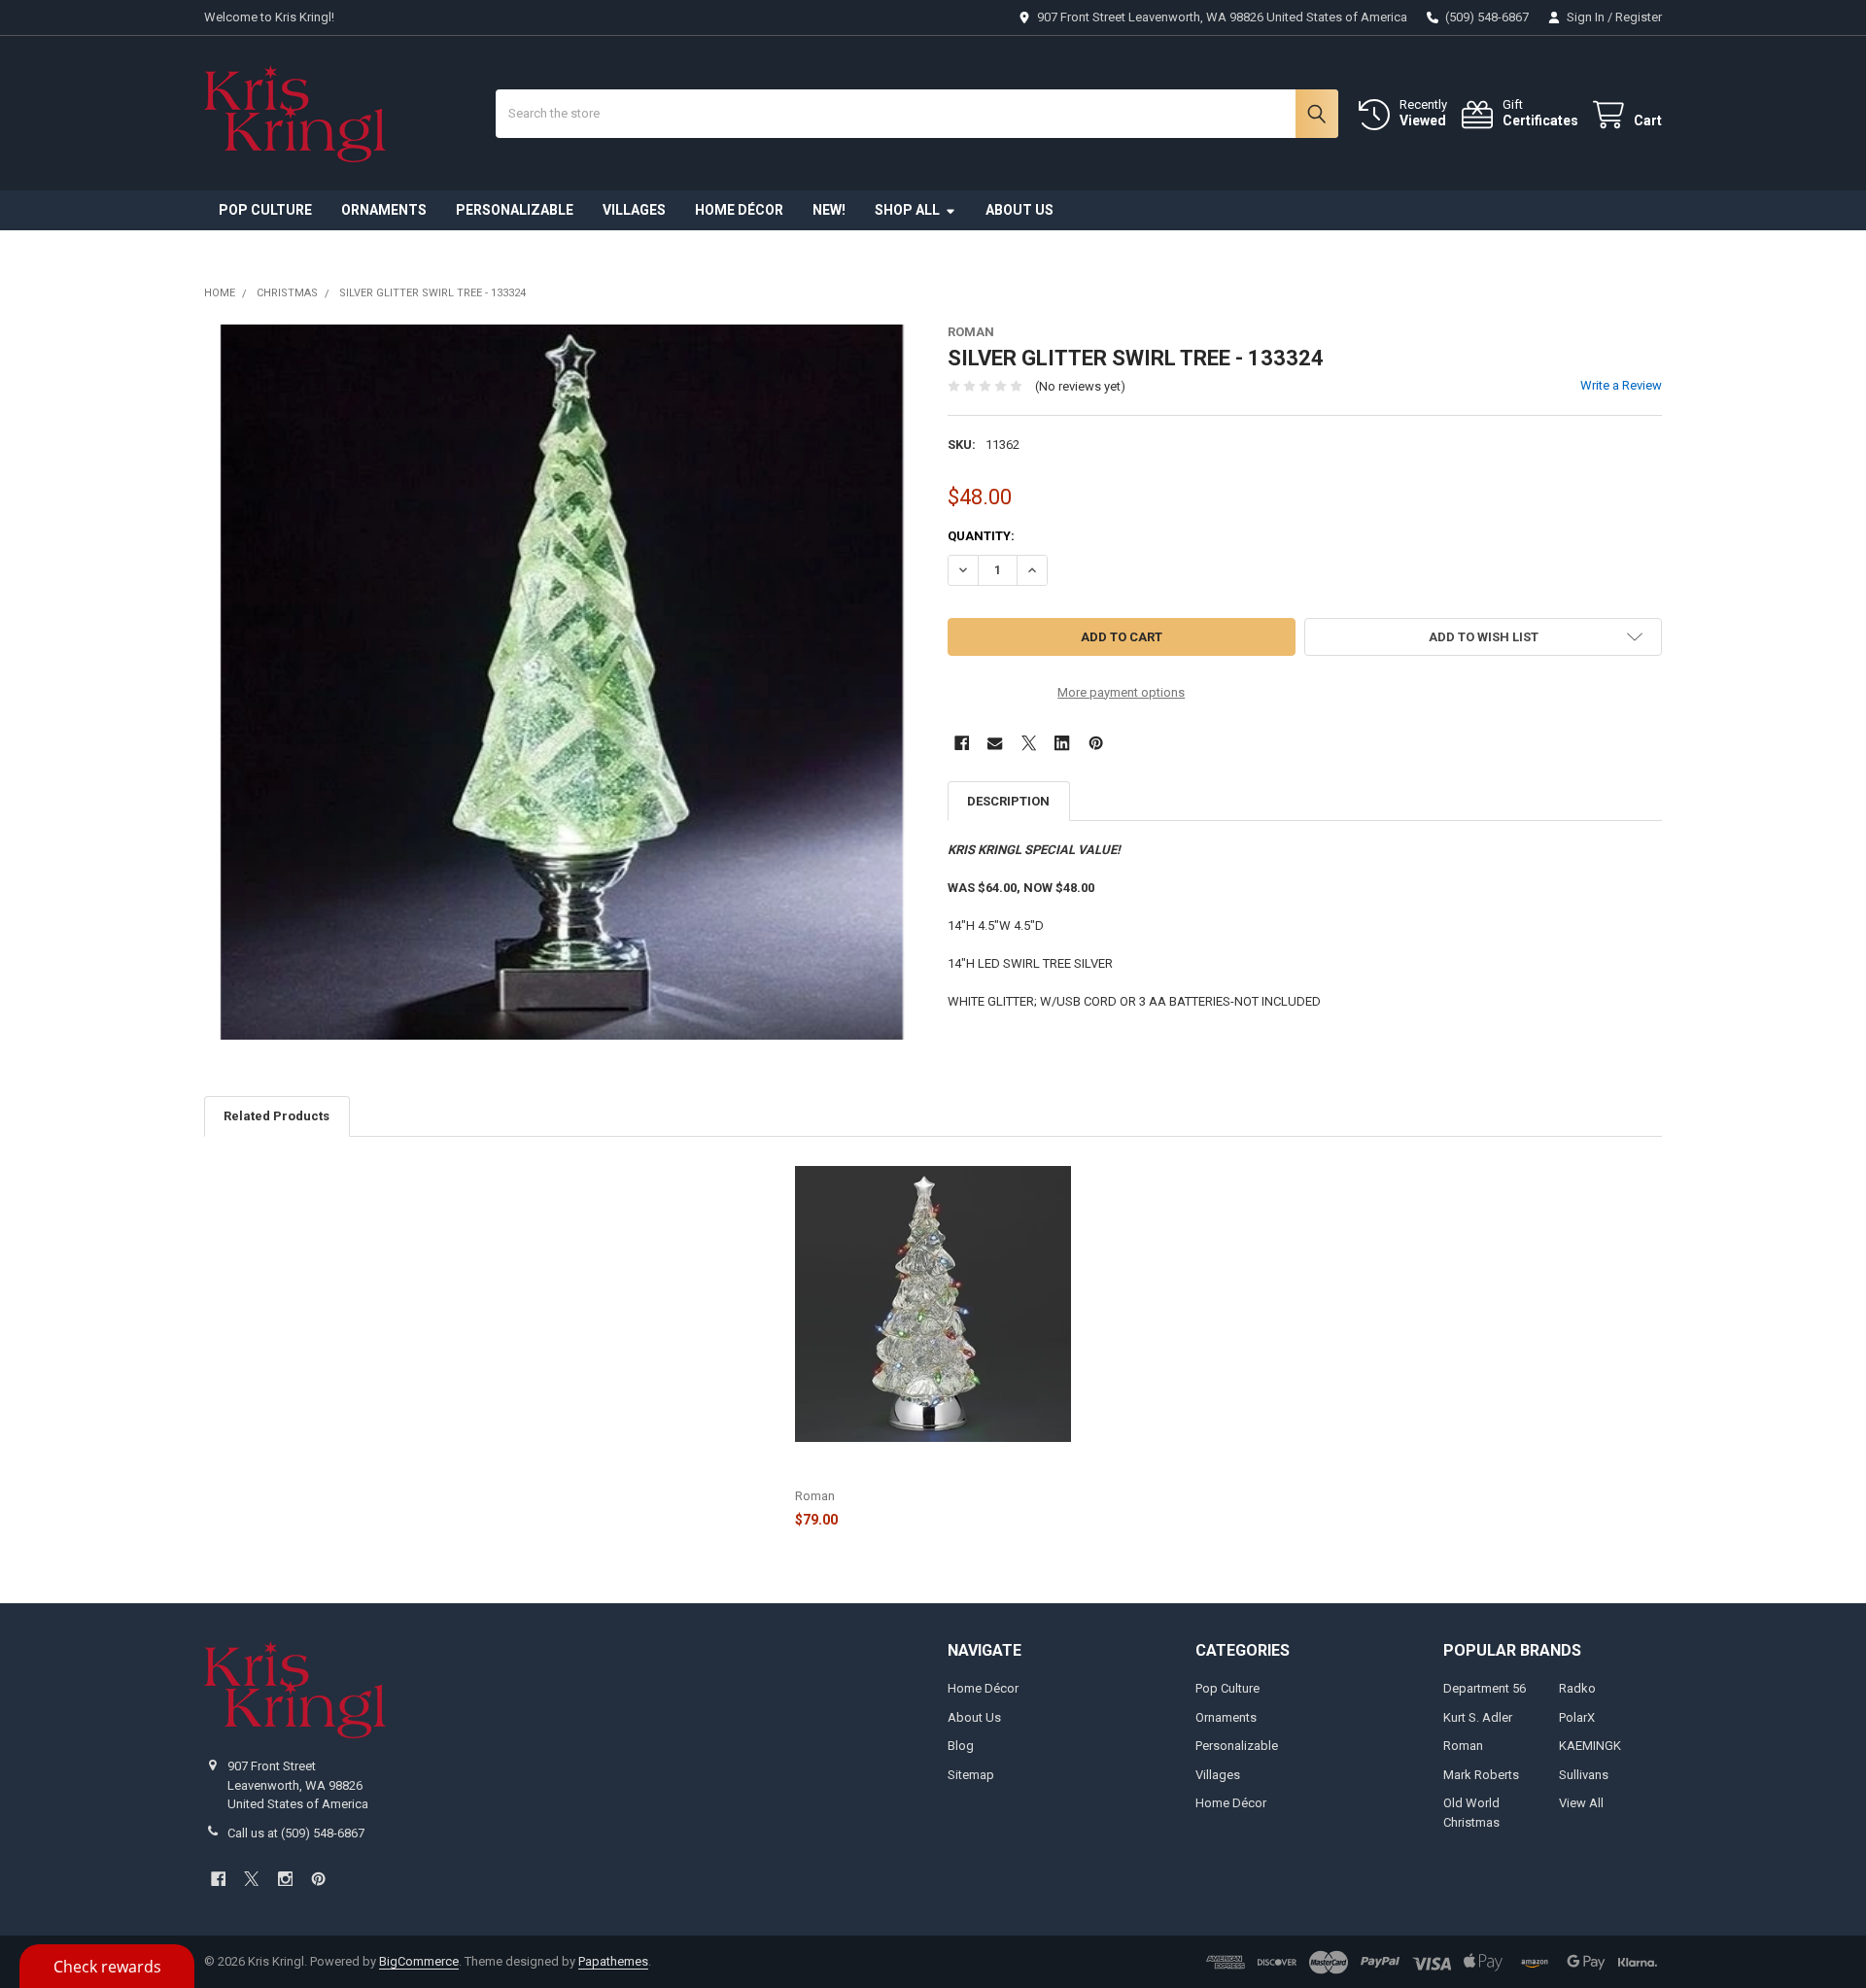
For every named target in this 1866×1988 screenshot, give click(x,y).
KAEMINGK (1590, 1746)
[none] (562, 682)
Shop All (907, 210)
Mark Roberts (1481, 1775)
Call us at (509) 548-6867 (296, 1833)
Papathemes (613, 1961)
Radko (1577, 1688)
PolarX (1577, 1717)
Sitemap (971, 1775)
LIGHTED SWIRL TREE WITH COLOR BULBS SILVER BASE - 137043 (919, 1467)
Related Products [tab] (276, 1116)
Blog (961, 1746)
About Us (1019, 210)
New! (829, 210)
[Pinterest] (1096, 743)
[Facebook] (962, 743)
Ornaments (384, 210)
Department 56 (1485, 1688)
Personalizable (515, 210)
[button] (1483, 637)
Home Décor (739, 210)
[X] (1029, 743)
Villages (634, 210)
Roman (1463, 1746)
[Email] (995, 743)
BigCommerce (419, 1961)
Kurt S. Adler (1478, 1717)
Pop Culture (265, 210)
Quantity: (981, 536)
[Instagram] (285, 1879)
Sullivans (1584, 1775)
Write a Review (1621, 385)
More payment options (1121, 692)
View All (1581, 1803)
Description (1008, 801)
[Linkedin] (1062, 743)
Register (1639, 17)
